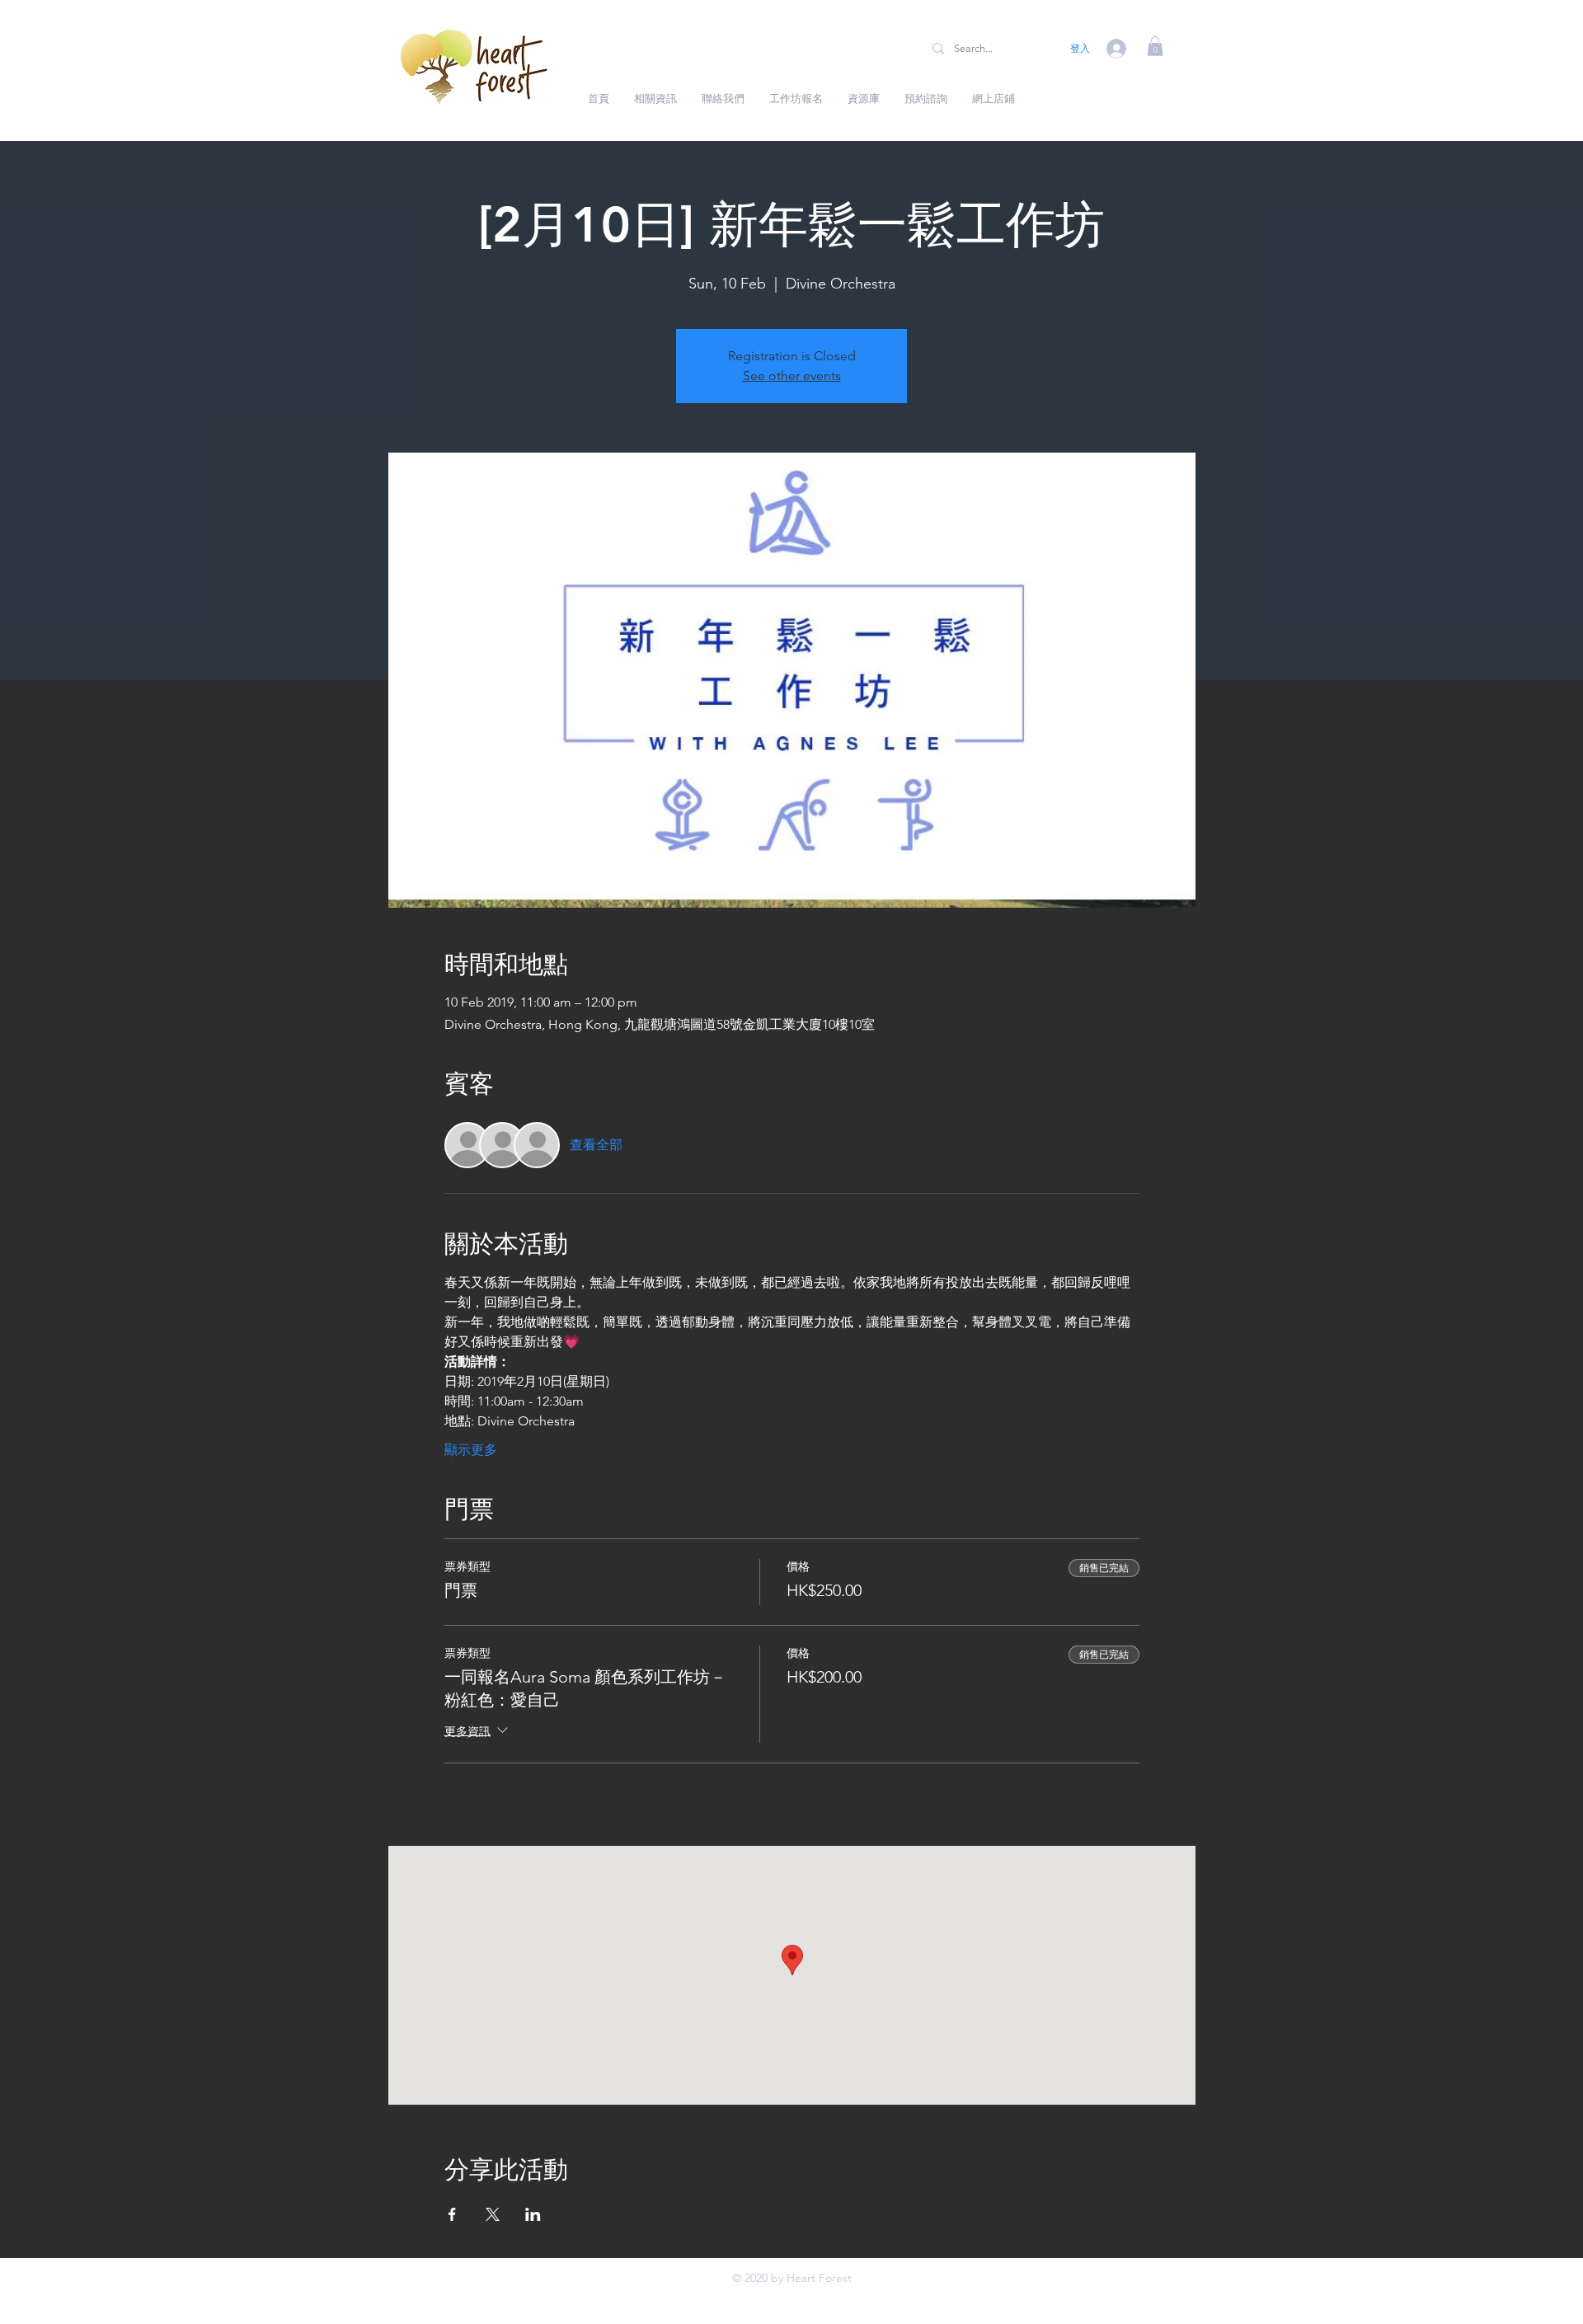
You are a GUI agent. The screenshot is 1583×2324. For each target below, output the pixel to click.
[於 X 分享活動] (493, 2214)
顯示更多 (471, 1450)
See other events (792, 376)
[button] (1155, 46)
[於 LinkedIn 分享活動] (533, 2214)
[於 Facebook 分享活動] (452, 2214)
